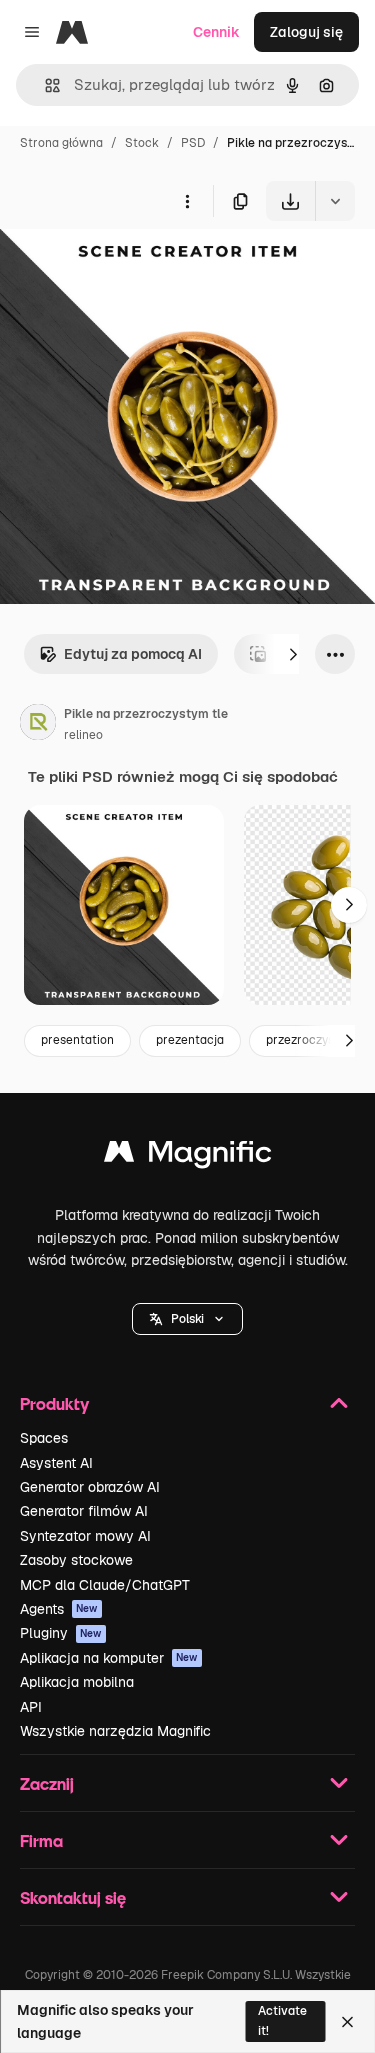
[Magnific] (188, 1156)
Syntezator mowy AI (85, 1536)
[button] (187, 1319)
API (31, 1707)
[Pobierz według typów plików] (335, 201)
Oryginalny (138, 267)
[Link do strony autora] (38, 725)
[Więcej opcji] (187, 201)
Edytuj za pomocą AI (133, 654)
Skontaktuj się (73, 1897)
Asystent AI (56, 1463)
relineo (83, 735)
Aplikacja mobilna (77, 1682)
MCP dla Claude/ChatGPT (105, 1585)
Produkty (54, 1403)
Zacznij (47, 1783)
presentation (77, 1040)
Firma (41, 1840)
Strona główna (61, 143)
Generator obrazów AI (90, 1487)
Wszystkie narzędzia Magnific (115, 1731)
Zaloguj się (306, 32)
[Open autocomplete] (44, 85)
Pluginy (61, 1633)
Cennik (216, 32)
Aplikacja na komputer (109, 1658)
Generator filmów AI (84, 1511)
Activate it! (282, 2020)
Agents (59, 1609)
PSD (193, 143)
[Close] (347, 2022)
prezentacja (190, 1040)
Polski (187, 1319)
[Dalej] (293, 654)
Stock (142, 143)
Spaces (44, 1438)
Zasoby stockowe (76, 1560)
